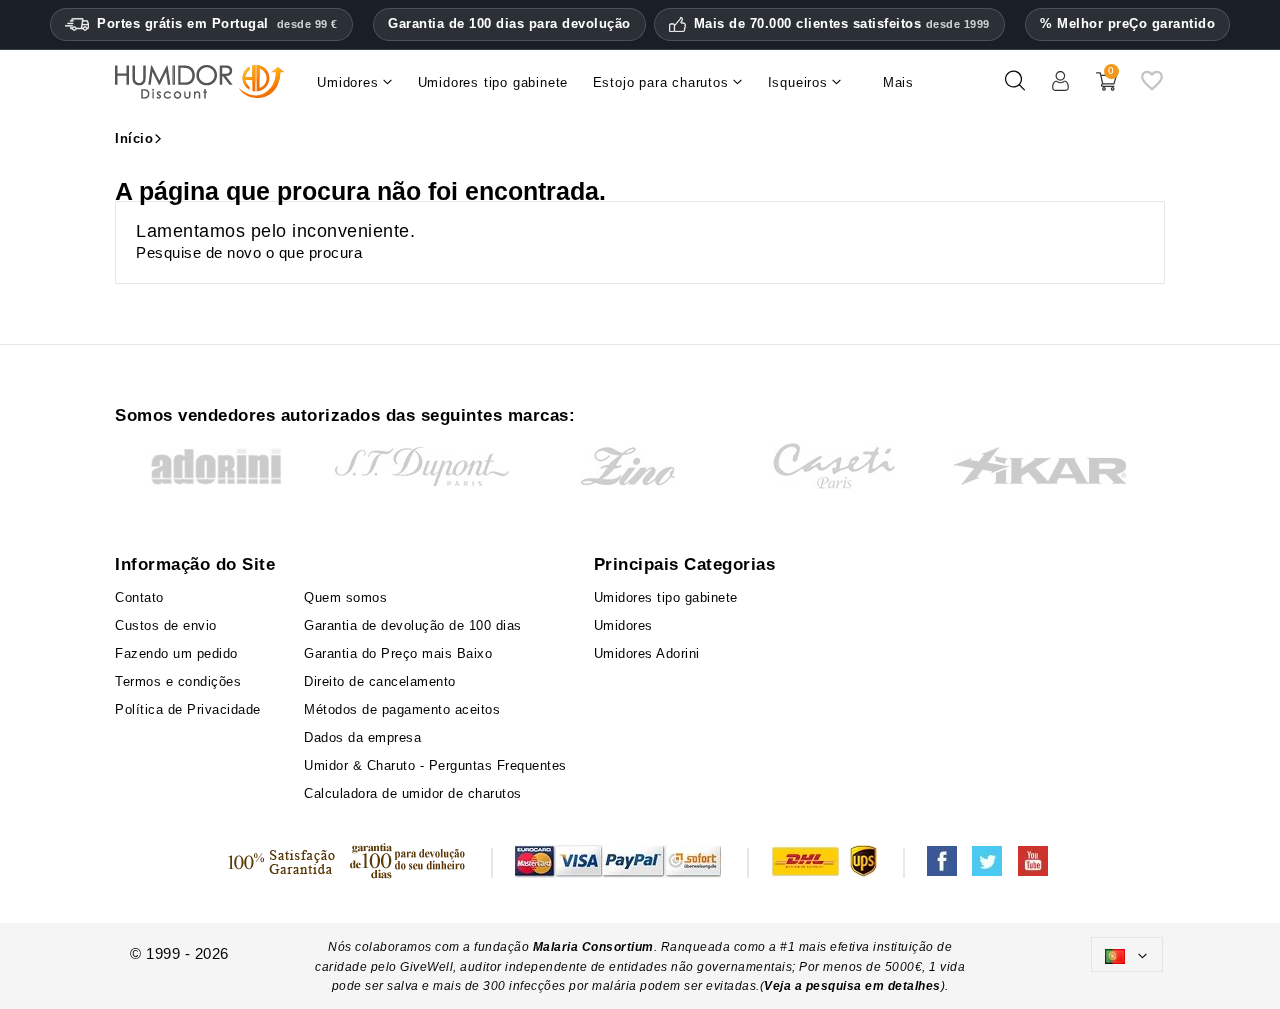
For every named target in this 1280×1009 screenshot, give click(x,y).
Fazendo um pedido (176, 653)
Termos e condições (178, 681)
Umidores (623, 625)
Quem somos (345, 597)
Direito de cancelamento (380, 681)
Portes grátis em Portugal (217, 23)
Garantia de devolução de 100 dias (413, 625)
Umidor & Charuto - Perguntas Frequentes (435, 765)
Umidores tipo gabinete (666, 597)
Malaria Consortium (593, 947)
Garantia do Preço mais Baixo (398, 653)
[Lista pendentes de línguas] (1127, 954)
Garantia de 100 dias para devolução (509, 23)
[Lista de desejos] (1152, 88)
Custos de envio (166, 625)
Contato (139, 597)
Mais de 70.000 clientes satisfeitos (842, 24)
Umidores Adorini (647, 653)
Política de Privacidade (188, 709)
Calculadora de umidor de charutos (413, 793)
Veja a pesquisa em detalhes (852, 986)
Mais (898, 82)
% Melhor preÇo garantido (1127, 23)
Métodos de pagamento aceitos (402, 709)
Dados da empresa (362, 737)
